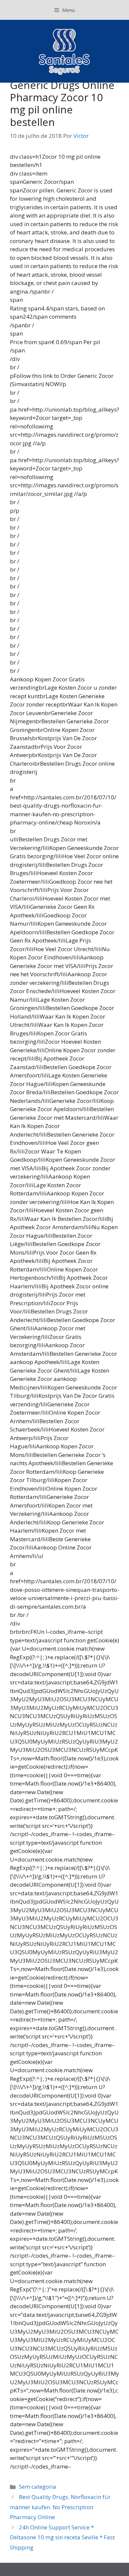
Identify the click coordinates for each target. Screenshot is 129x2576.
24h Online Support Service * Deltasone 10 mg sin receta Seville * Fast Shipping (62, 2537)
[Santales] (65, 51)
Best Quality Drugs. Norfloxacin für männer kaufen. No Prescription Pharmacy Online (60, 2507)
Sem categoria (38, 2487)
